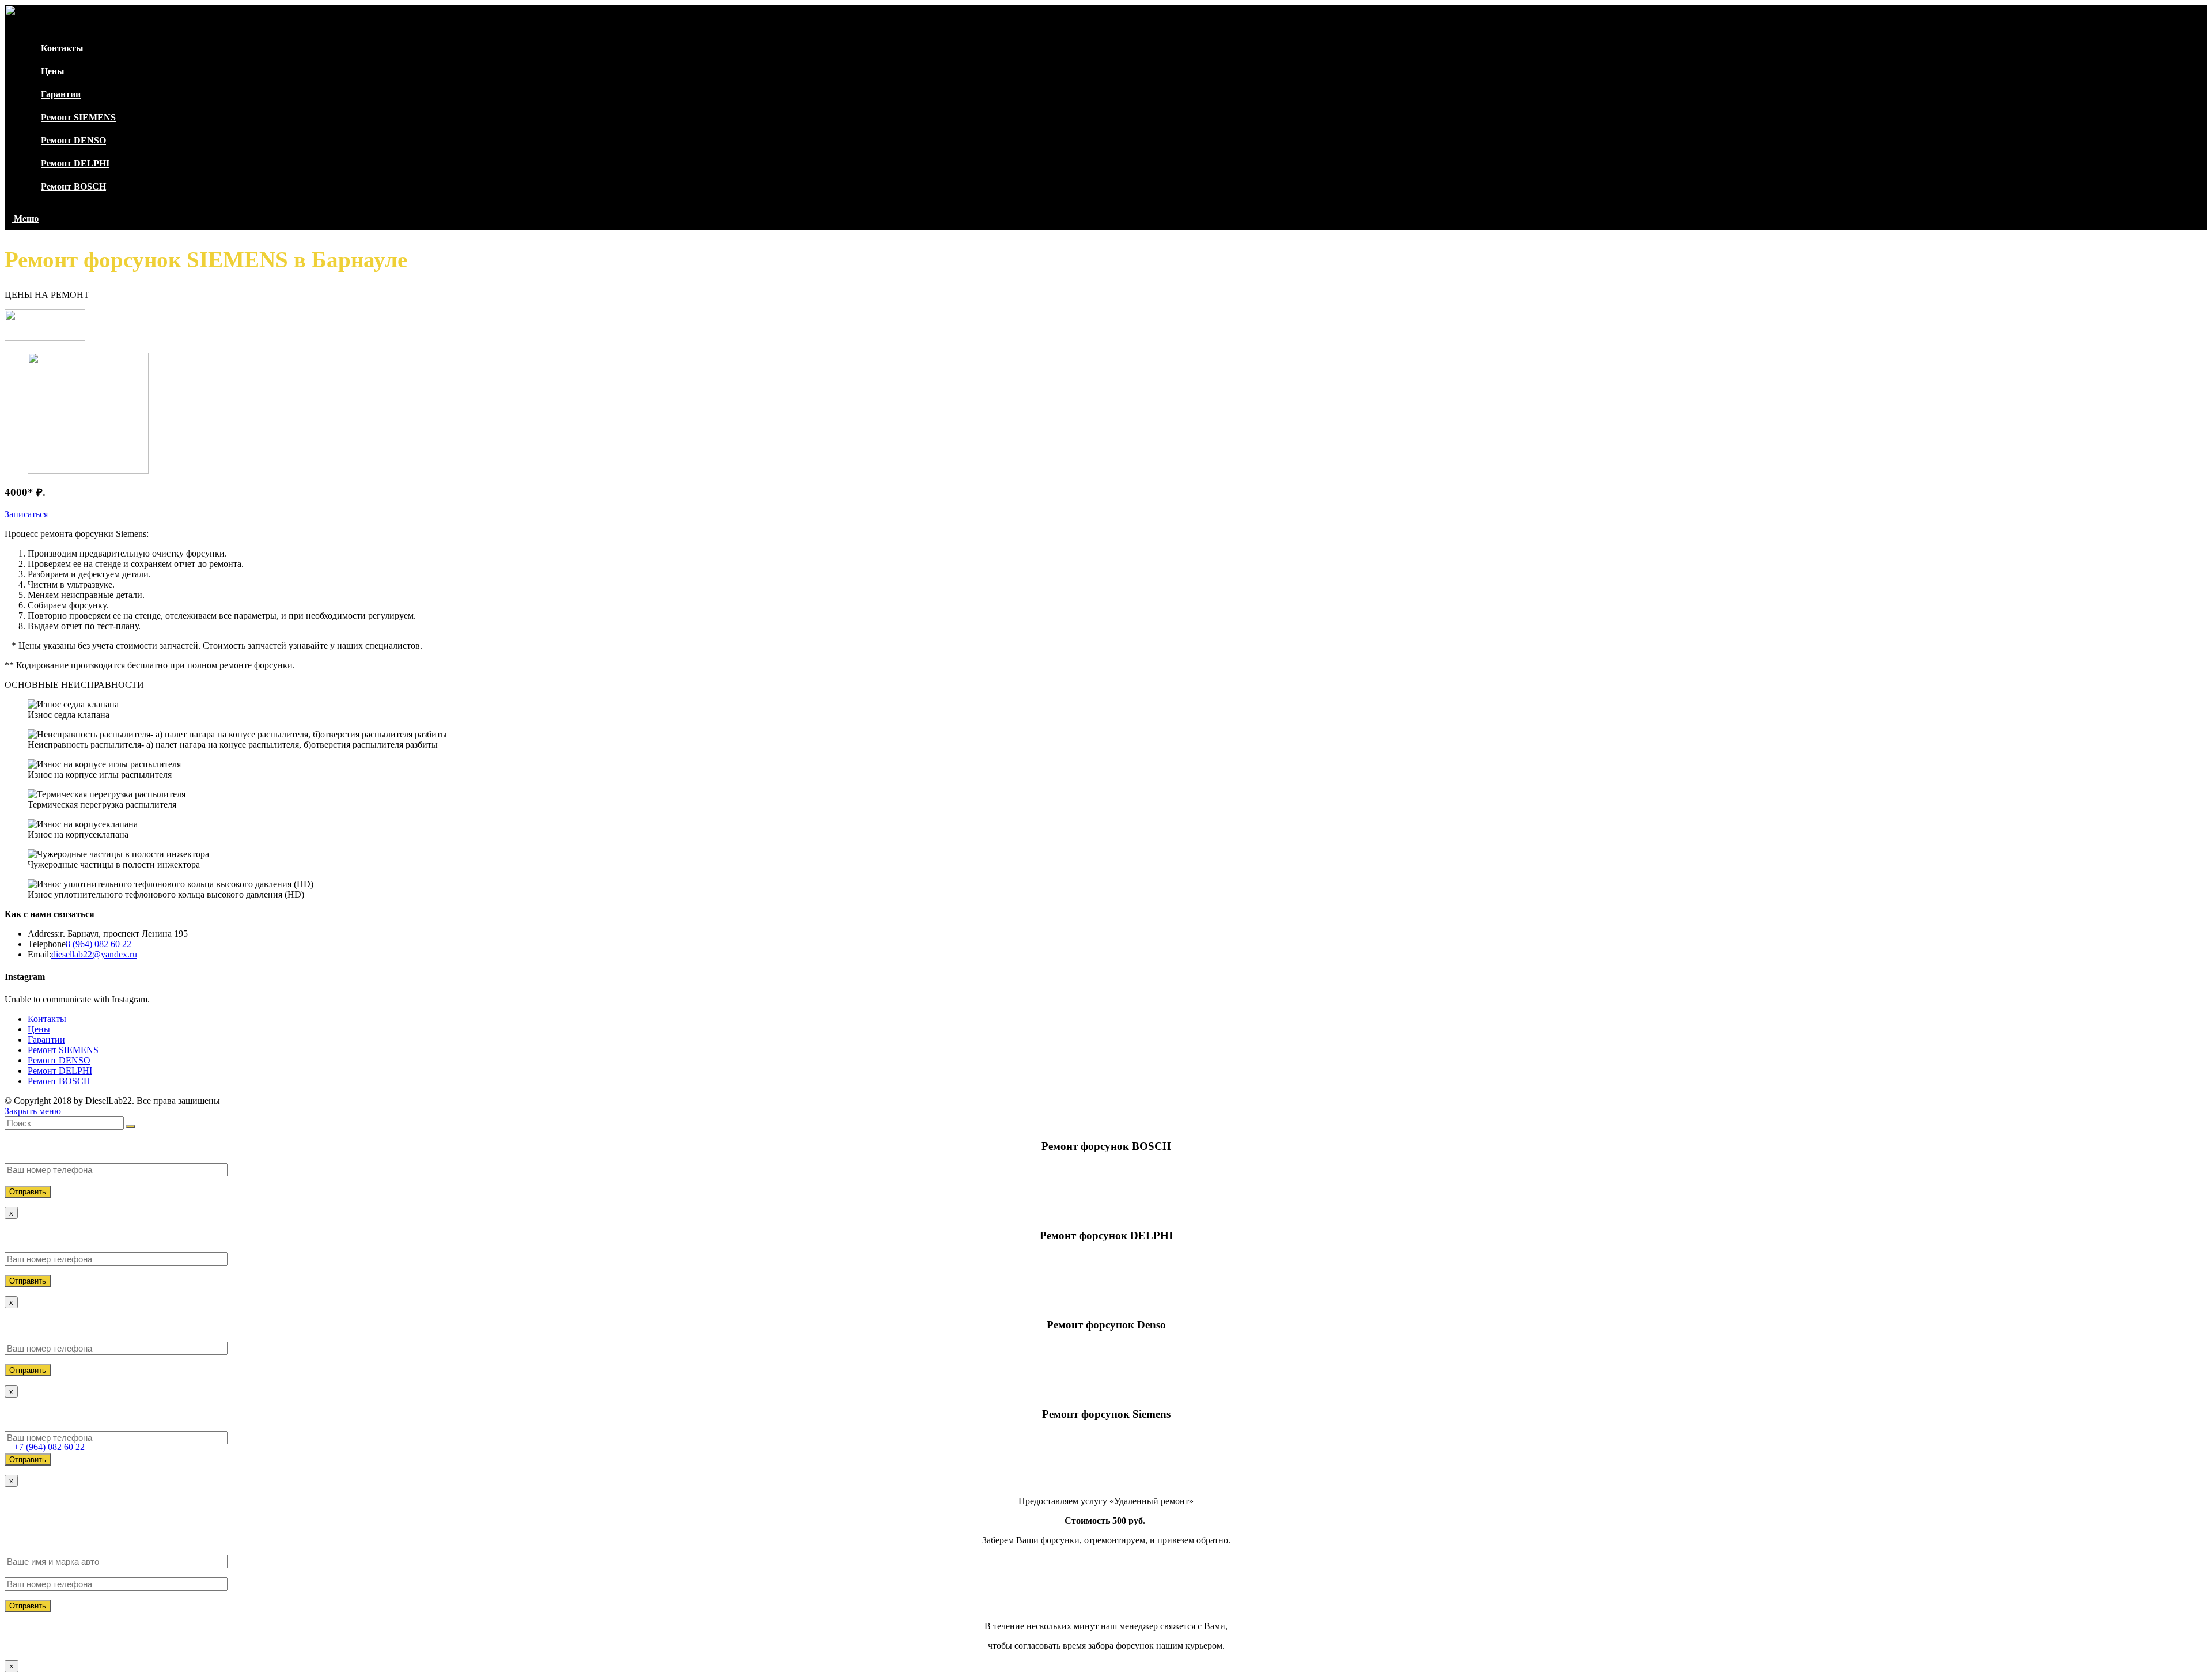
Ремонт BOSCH (59, 1081)
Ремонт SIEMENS (63, 1050)
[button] (26, 514)
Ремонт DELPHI (60, 1071)
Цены (39, 1029)
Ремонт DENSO (59, 1060)
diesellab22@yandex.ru (94, 954)
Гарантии (46, 1040)
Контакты (47, 1019)
